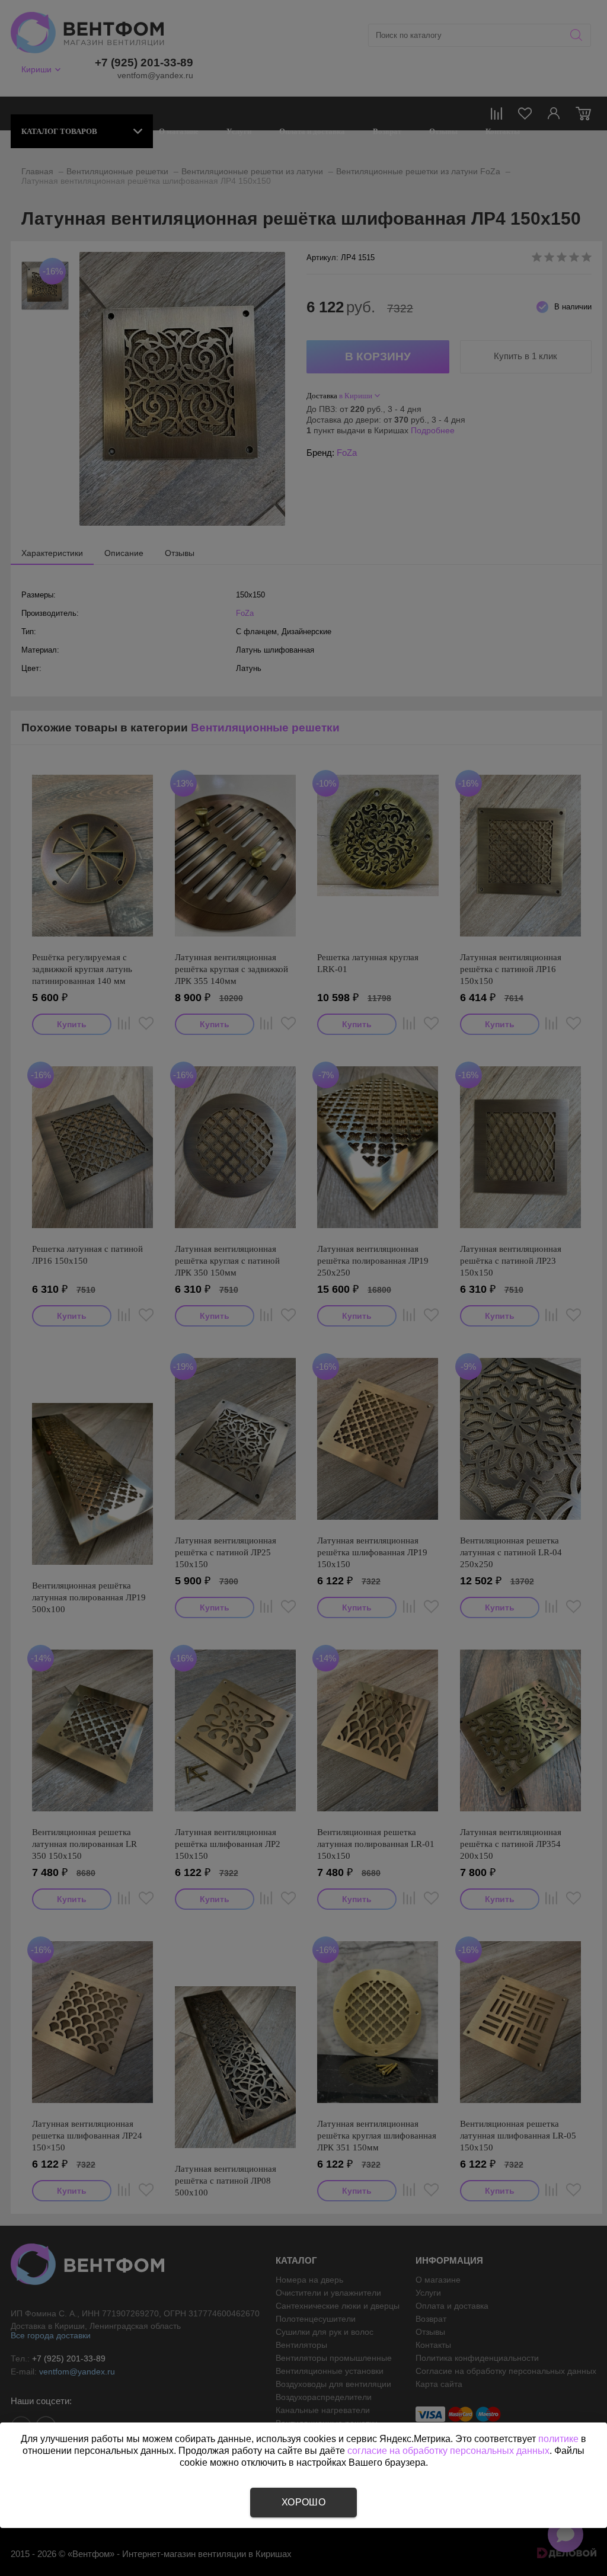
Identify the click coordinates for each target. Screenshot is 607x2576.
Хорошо (303, 2502)
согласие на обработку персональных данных (448, 2451)
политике (558, 2439)
